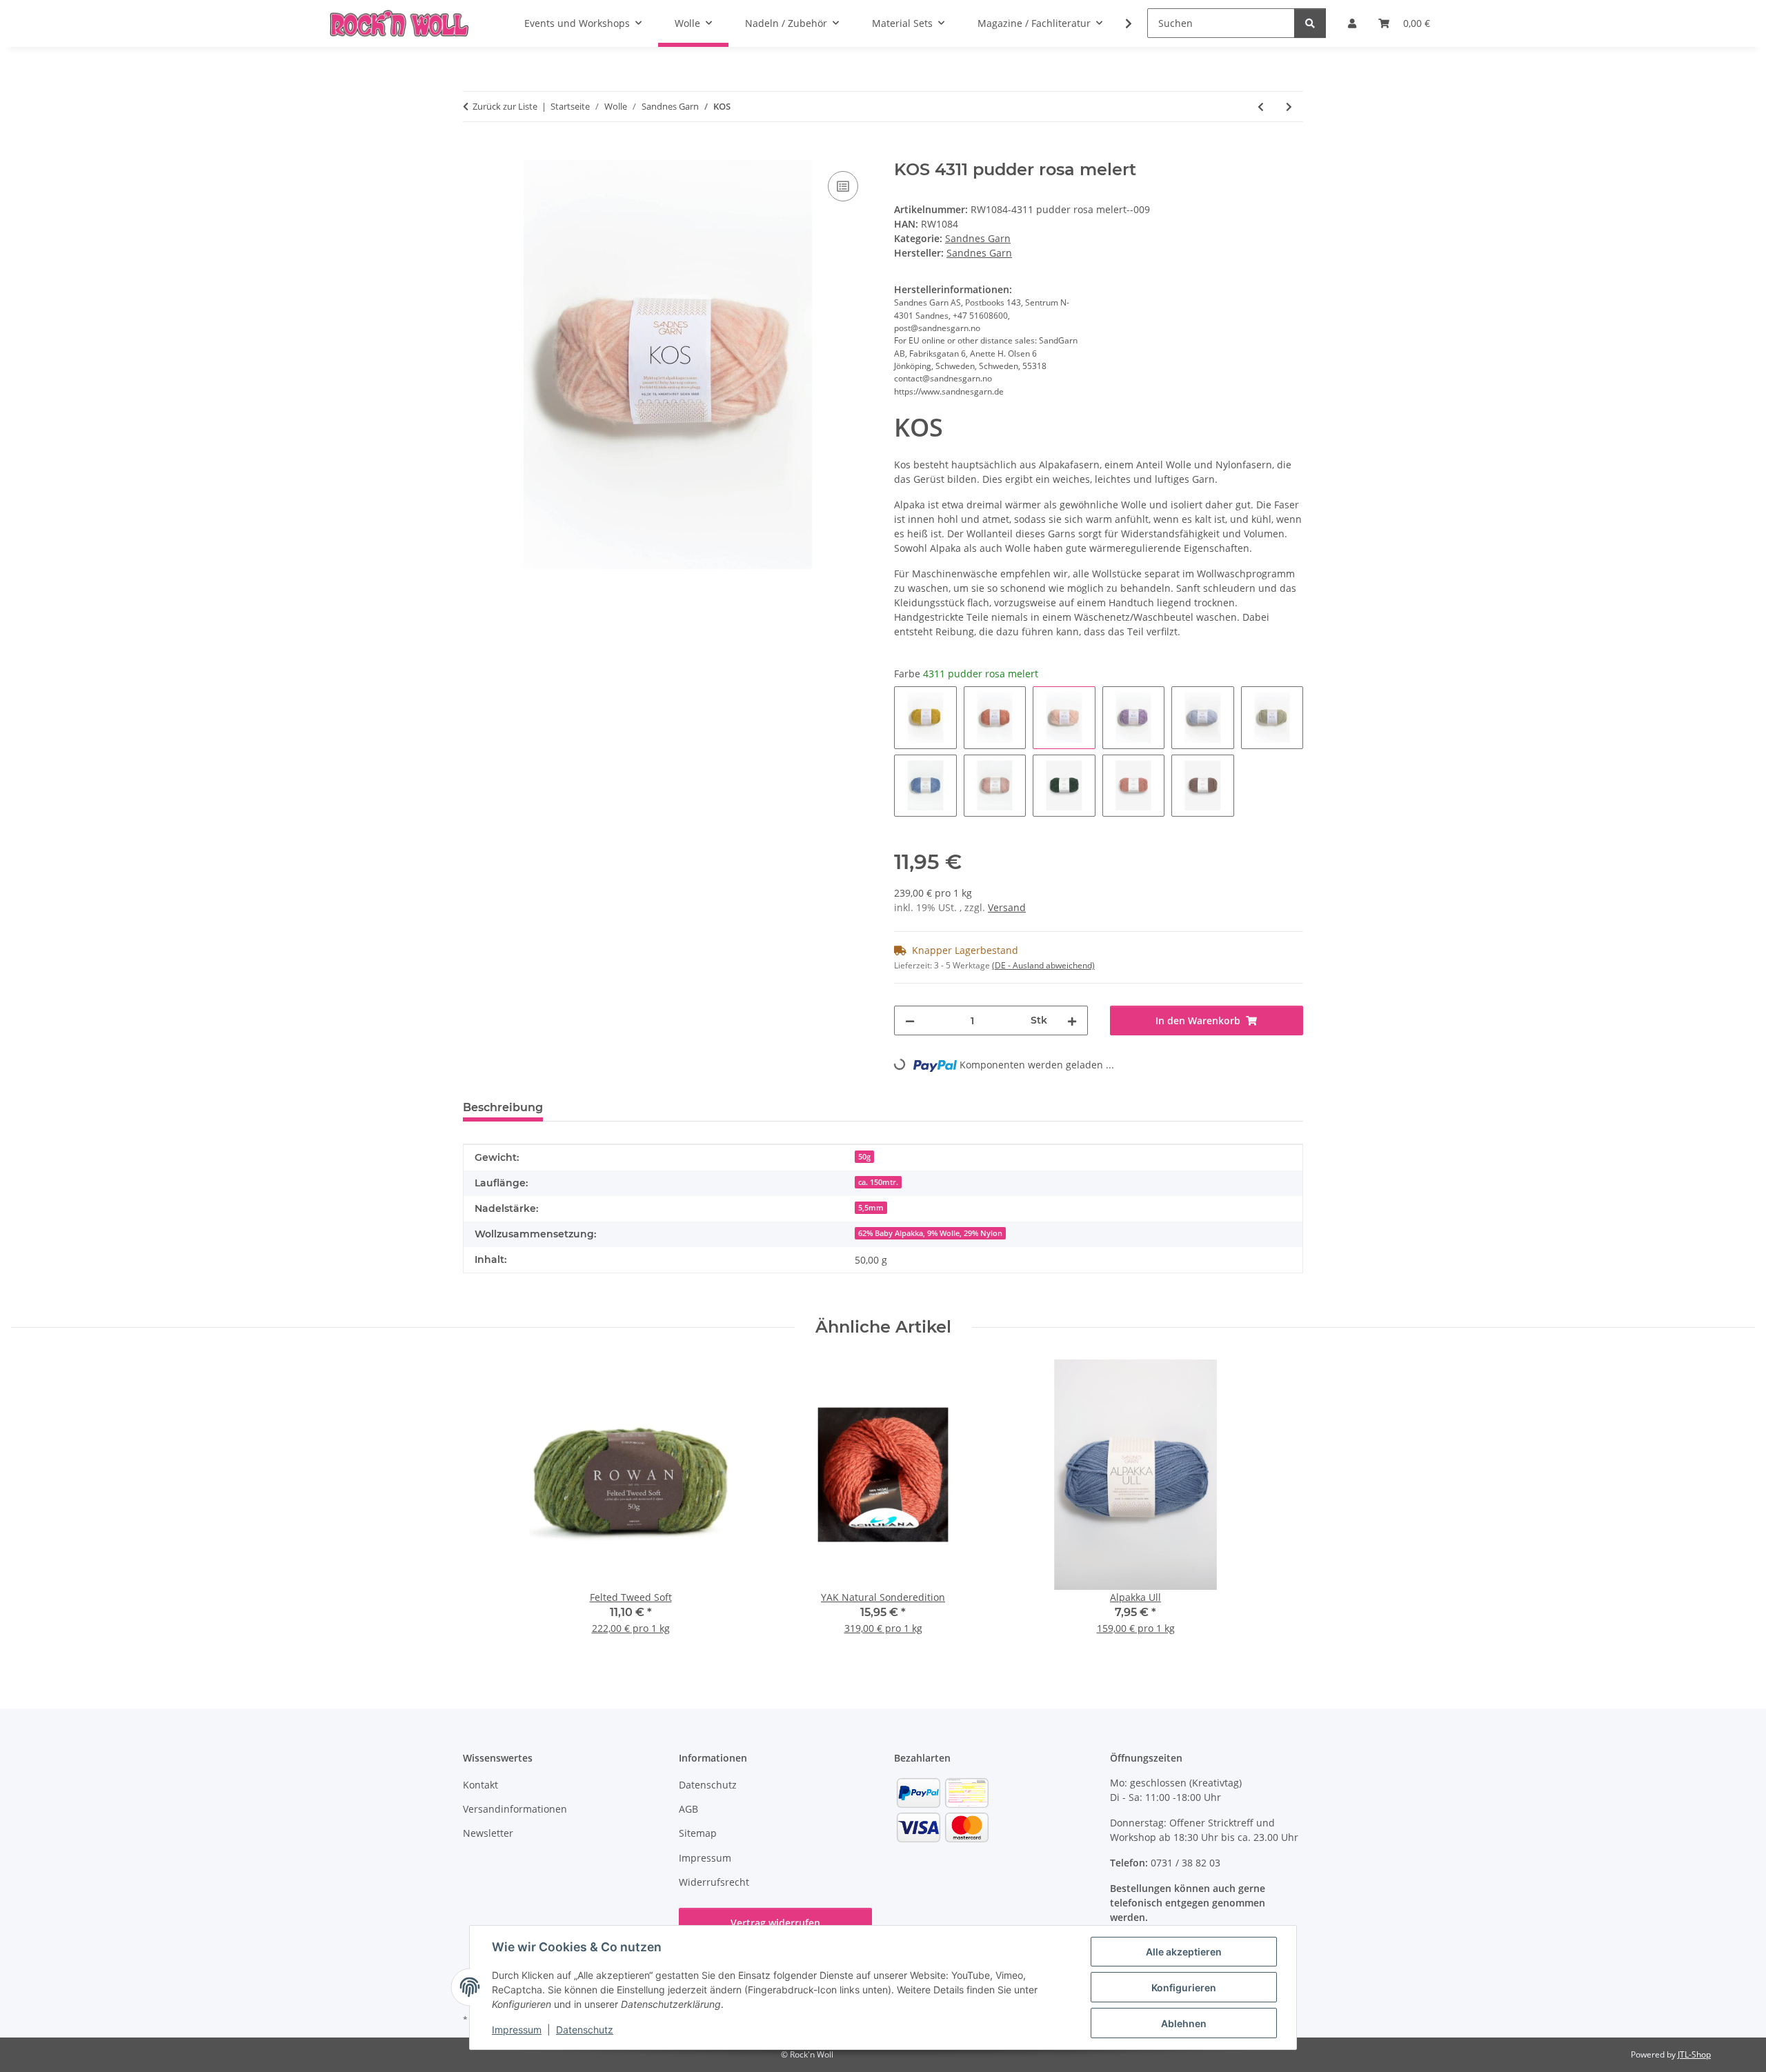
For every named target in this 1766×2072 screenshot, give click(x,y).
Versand (1007, 907)
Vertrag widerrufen (775, 1923)
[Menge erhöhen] (1072, 1020)
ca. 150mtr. (878, 1182)
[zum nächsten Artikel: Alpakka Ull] (1289, 107)
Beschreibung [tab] (503, 1107)
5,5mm (871, 1208)
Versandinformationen (515, 1809)
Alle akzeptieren (1184, 1952)
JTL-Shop (1694, 2054)
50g (864, 1157)
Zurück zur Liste (505, 106)
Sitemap (698, 1833)
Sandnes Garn (978, 238)
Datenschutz (585, 2030)
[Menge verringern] (910, 1020)
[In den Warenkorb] (474, 152)
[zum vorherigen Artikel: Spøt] (1261, 107)
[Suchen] (1310, 23)
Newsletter (488, 1833)
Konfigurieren (1184, 1988)
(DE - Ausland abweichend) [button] (1043, 965)
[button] (1120, 23)
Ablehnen (1184, 2023)
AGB (688, 1809)
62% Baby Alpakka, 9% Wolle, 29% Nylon (930, 1233)
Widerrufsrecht (714, 1882)
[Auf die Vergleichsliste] (843, 186)
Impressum (517, 2030)
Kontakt (480, 1785)
